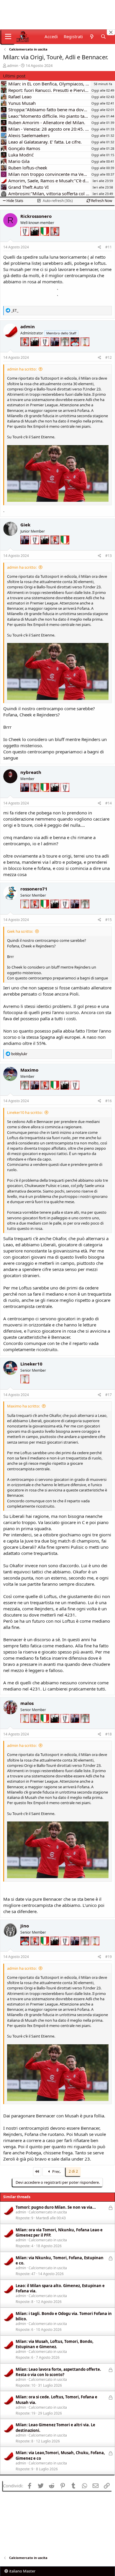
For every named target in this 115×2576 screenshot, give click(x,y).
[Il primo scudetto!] (45, 239)
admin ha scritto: (22, 369)
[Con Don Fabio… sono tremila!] (55, 350)
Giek (25, 525)
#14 (109, 803)
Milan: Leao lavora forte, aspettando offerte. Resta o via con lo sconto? (58, 2372)
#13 (109, 556)
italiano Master (22, 2571)
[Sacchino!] (75, 350)
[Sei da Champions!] (25, 239)
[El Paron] (35, 239)
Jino (25, 1926)
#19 (109, 1957)
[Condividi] (100, 247)
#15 (109, 920)
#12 (109, 357)
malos (27, 1703)
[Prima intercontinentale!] (85, 350)
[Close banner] (111, 32)
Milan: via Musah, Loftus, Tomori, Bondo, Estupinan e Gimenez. (55, 2344)
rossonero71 (34, 889)
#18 (109, 1734)
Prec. (56, 2171)
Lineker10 (31, 1364)
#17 (109, 1395)
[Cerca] (103, 37)
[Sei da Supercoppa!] (65, 350)
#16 (109, 1101)
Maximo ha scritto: (23, 1406)
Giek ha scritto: (20, 931)
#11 (109, 247)
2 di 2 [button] (73, 2171)
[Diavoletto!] (55, 239)
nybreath (31, 772)
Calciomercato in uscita (48, 2212)
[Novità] (92, 37)
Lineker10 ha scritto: (25, 1112)
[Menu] (8, 37)
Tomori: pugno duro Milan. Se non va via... (56, 2207)
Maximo (29, 1070)
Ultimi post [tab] (14, 76)
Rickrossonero (36, 216)
